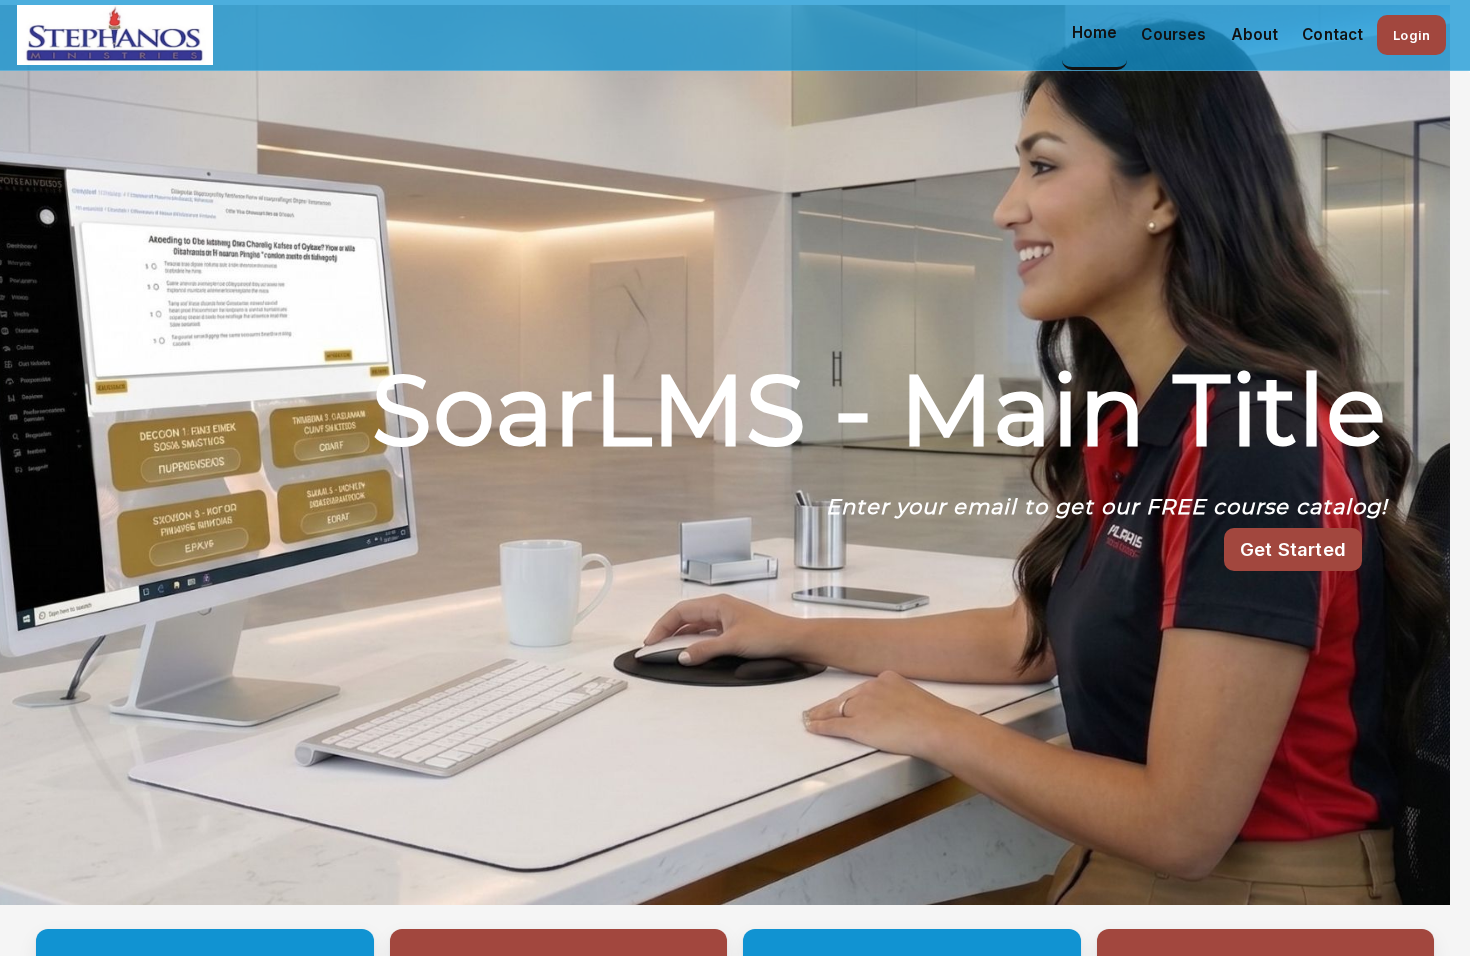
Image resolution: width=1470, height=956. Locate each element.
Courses (1173, 34)
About (1255, 34)
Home (1095, 32)
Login (1411, 35)
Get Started (1293, 549)
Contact (1332, 34)
